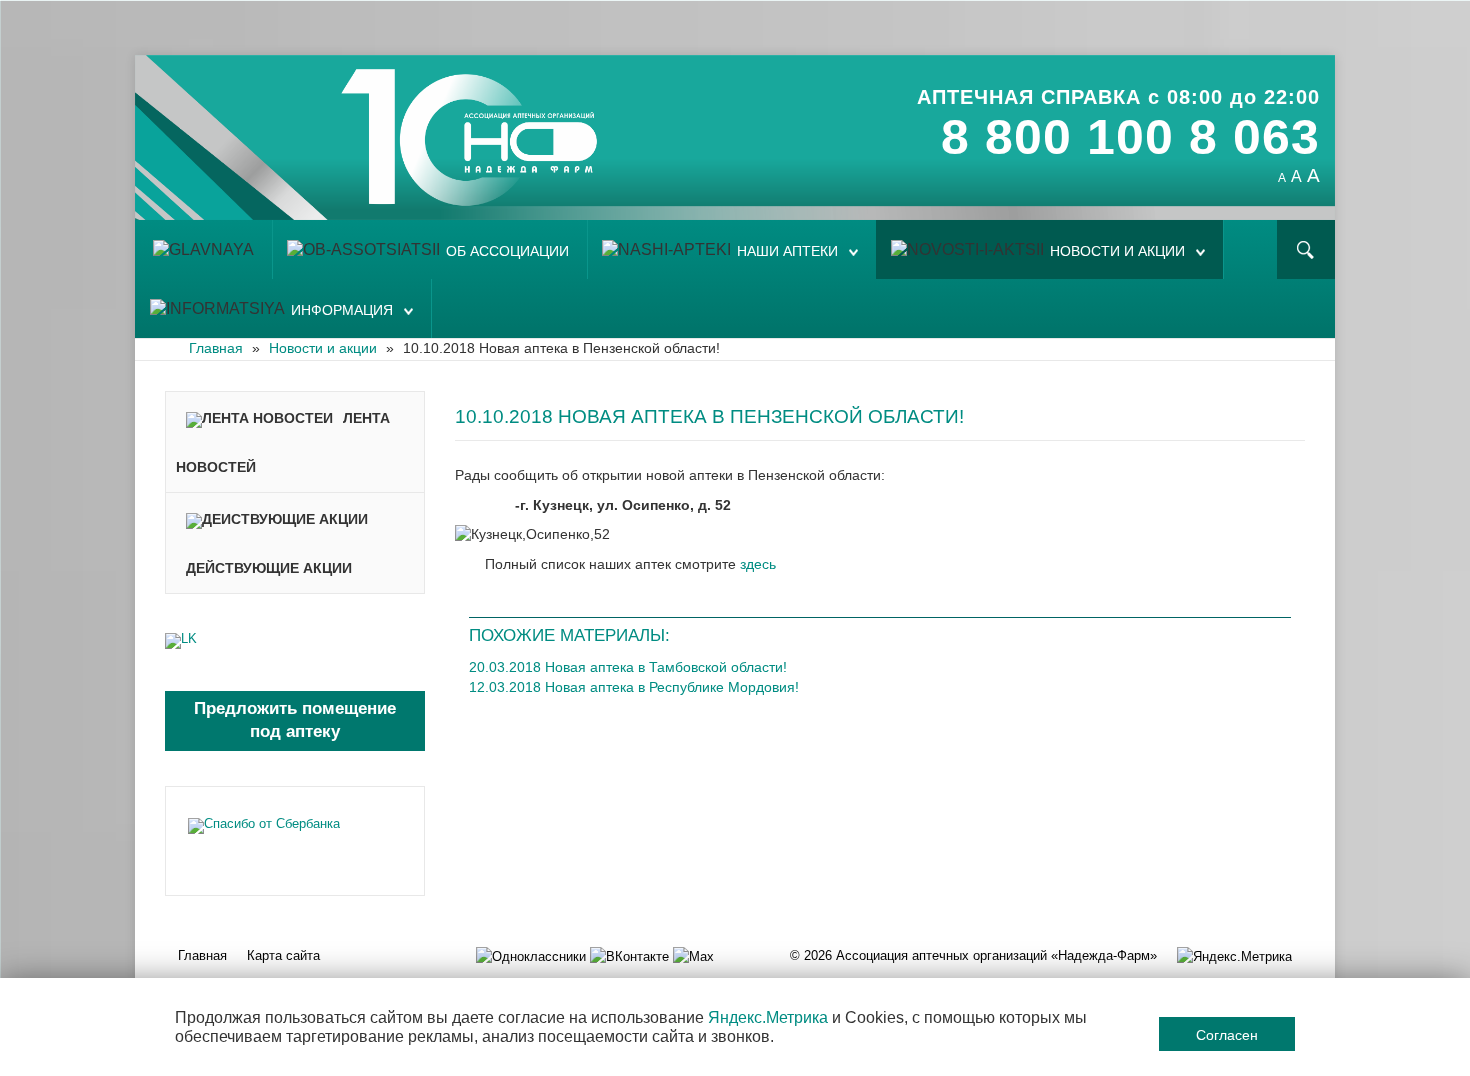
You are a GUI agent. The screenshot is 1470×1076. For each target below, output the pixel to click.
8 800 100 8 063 (1130, 137)
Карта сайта (283, 955)
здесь (758, 564)
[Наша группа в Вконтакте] (629, 955)
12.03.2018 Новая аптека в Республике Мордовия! (634, 687)
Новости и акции (1117, 251)
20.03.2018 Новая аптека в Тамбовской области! (628, 667)
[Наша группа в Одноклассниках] (531, 955)
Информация (342, 310)
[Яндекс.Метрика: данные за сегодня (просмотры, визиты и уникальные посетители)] (1234, 956)
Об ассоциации (507, 251)
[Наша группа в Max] (693, 955)
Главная (202, 955)
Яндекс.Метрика (768, 1017)
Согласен (1227, 1033)
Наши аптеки (787, 251)
